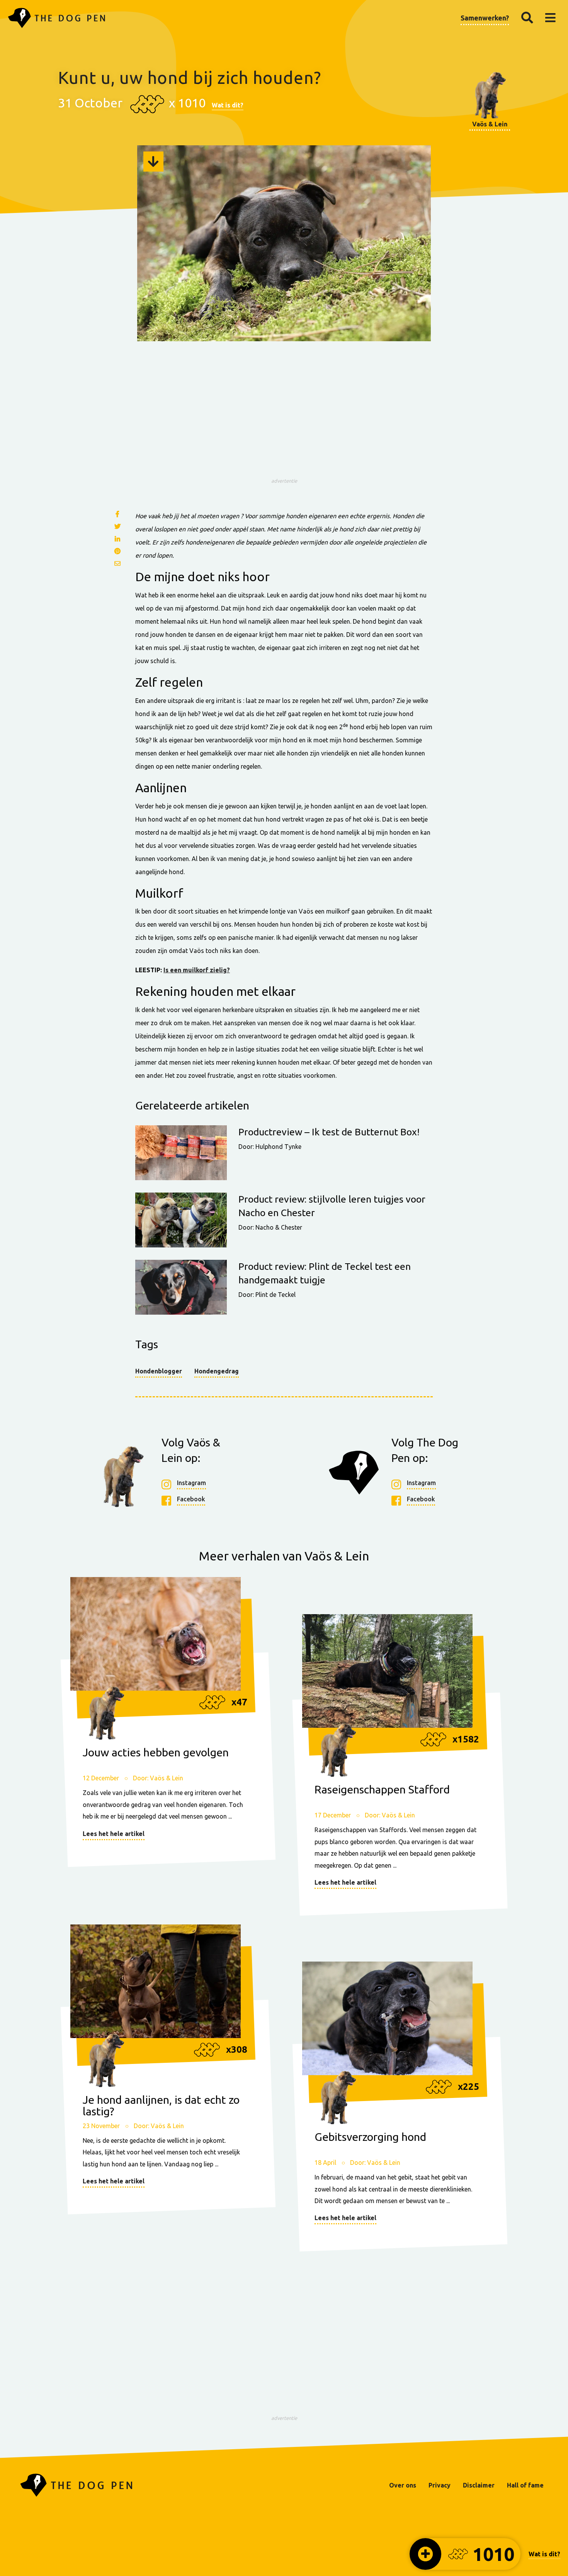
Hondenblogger (159, 1371)
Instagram (191, 1483)
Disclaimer (479, 2485)
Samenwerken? (485, 18)
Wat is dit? (228, 105)
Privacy (440, 2485)
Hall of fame (525, 2485)
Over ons (403, 2485)
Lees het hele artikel (114, 1834)
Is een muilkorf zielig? (197, 970)
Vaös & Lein (490, 124)
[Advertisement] (284, 420)
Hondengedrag (217, 1371)
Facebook (191, 1499)
